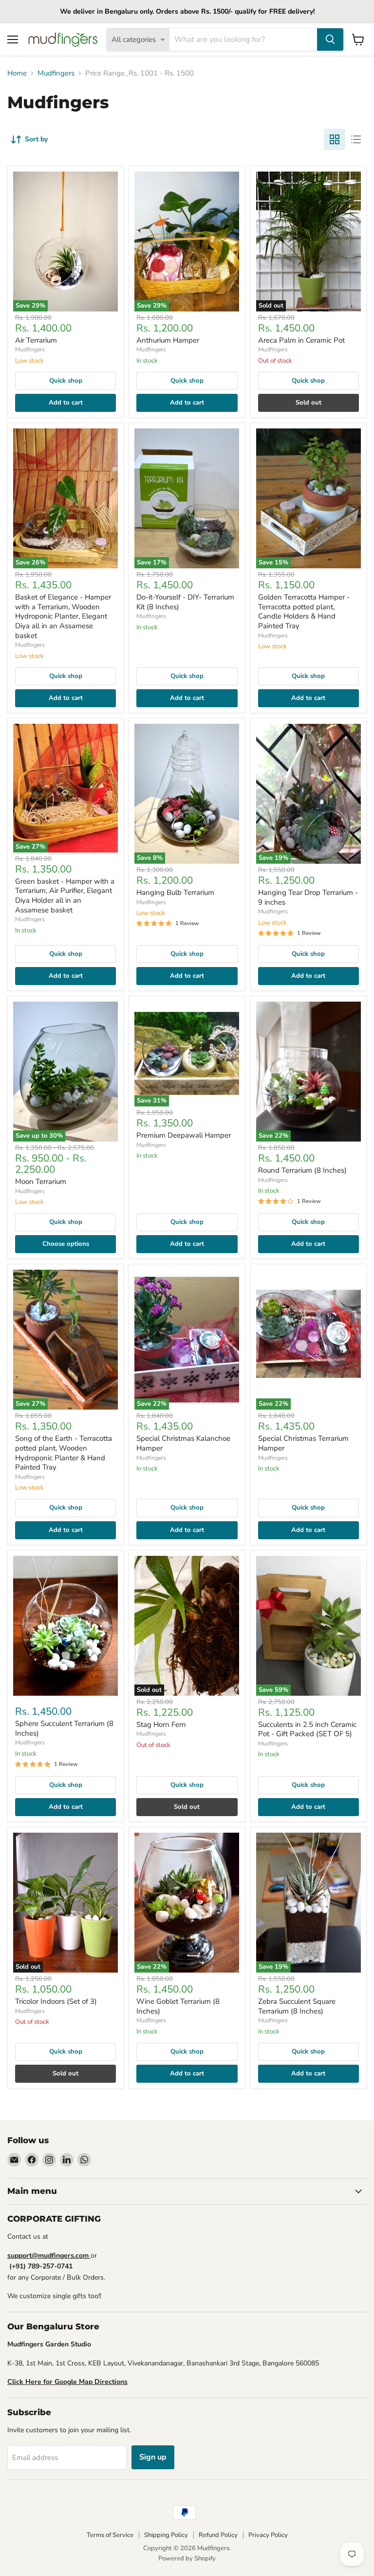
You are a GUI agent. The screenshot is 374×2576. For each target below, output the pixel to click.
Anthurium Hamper (168, 340)
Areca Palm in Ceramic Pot (301, 340)
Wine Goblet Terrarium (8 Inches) (178, 2006)
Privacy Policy (268, 2535)
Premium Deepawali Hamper (184, 1135)
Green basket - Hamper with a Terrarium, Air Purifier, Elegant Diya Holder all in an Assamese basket (65, 896)
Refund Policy (218, 2535)
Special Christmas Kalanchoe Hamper (183, 1443)
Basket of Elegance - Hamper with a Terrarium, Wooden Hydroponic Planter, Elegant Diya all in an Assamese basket (63, 616)
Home (17, 73)
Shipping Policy (166, 2535)
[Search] (330, 39)
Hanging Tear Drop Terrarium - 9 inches (308, 897)
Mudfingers (56, 73)
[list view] (356, 139)
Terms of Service (110, 2535)
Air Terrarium (36, 340)
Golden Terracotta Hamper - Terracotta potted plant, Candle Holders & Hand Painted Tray (304, 611)
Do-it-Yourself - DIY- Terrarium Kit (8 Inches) (185, 602)
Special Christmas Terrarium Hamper (303, 1443)
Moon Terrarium (41, 1181)
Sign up (153, 2457)
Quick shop (66, 381)
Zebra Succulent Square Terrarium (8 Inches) (297, 2006)
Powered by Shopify (187, 2558)
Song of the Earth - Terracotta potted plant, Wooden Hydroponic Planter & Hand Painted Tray (64, 1453)
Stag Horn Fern (161, 1724)
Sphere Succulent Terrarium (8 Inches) (64, 1728)
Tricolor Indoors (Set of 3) (56, 2001)
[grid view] (335, 139)
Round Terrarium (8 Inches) (302, 1170)
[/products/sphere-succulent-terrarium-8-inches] (65, 1626)
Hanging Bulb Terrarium (175, 892)
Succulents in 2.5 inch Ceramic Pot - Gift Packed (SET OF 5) (307, 1729)
